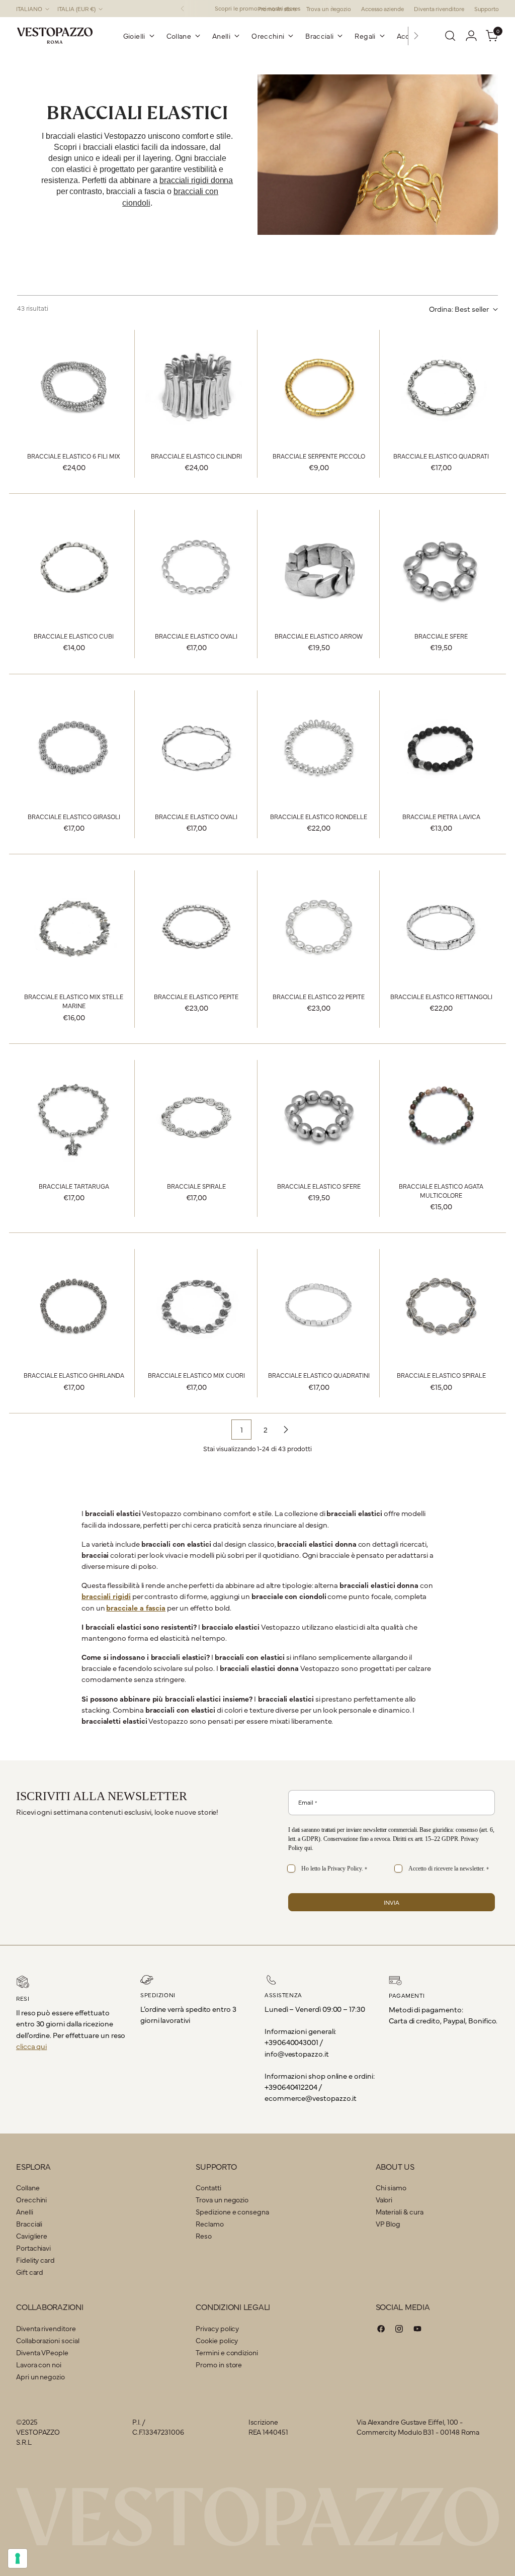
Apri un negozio (40, 2376)
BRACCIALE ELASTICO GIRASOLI (74, 816)
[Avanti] (416, 36)
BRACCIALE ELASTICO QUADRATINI (319, 1375)
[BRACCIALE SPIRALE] (196, 1117)
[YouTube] (417, 2330)
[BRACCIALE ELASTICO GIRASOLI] (74, 747)
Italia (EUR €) (76, 9)
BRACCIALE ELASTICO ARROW (319, 636)
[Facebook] (381, 2330)
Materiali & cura (400, 2211)
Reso (204, 2236)
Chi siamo (391, 2187)
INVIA (392, 1902)
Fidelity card (35, 2260)
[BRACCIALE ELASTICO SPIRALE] (441, 1306)
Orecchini (31, 2199)
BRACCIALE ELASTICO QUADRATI (441, 456)
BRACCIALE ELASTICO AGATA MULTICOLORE (441, 1190)
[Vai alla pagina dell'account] (471, 36)
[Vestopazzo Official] (55, 36)
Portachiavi (33, 2248)
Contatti (208, 2187)
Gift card (30, 2272)
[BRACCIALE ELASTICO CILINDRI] (196, 387)
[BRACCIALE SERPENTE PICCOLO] (319, 387)
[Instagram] (399, 2330)
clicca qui (31, 2046)
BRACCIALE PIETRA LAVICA (441, 816)
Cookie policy (217, 2340)
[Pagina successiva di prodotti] (286, 1430)
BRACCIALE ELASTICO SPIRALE (441, 1375)
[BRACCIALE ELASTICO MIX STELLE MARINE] (74, 927)
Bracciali (29, 2224)
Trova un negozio (222, 2199)
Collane (28, 2187)
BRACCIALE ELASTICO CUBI (74, 636)
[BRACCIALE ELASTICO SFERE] (319, 1117)
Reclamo (209, 2224)
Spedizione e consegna (232, 2211)
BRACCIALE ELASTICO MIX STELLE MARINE (74, 1001)
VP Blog (388, 2224)
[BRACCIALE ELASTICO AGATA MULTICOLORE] (441, 1117)
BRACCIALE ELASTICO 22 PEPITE (319, 996)
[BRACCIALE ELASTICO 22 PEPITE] (319, 927)
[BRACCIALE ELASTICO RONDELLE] (319, 747)
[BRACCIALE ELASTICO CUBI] (74, 567)
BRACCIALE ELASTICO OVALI (196, 636)
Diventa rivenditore (46, 2328)
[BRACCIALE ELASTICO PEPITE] (196, 927)
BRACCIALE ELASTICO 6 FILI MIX (74, 456)
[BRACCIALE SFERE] (441, 567)
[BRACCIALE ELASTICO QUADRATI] (441, 387)
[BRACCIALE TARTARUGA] (74, 1117)
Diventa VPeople (42, 2352)
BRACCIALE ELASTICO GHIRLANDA (74, 1375)
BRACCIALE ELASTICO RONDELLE (319, 816)
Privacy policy (217, 2328)
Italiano (29, 9)
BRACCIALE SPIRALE (196, 1186)
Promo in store (219, 2364)
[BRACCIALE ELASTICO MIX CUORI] (196, 1306)
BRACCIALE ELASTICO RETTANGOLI (441, 996)
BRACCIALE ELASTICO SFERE (319, 1186)
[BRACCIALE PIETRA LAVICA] (441, 747)
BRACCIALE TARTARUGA (74, 1186)
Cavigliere (32, 2236)
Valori (384, 2199)
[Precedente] (183, 9)
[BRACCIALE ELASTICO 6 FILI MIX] (74, 387)
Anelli (25, 2211)
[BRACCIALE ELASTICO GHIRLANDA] (74, 1306)
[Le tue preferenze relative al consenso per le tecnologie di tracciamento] (18, 2558)
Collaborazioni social (48, 2340)
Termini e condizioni (227, 2352)
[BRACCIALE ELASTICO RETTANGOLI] (441, 927)
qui (308, 1848)
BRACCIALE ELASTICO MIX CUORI (196, 1375)
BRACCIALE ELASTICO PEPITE (196, 996)
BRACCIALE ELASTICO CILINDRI (196, 456)
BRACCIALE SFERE (441, 636)
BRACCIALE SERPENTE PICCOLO (319, 456)
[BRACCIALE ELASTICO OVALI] (196, 567)
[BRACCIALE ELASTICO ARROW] (319, 567)
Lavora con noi (39, 2364)
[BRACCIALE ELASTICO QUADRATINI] (319, 1306)
